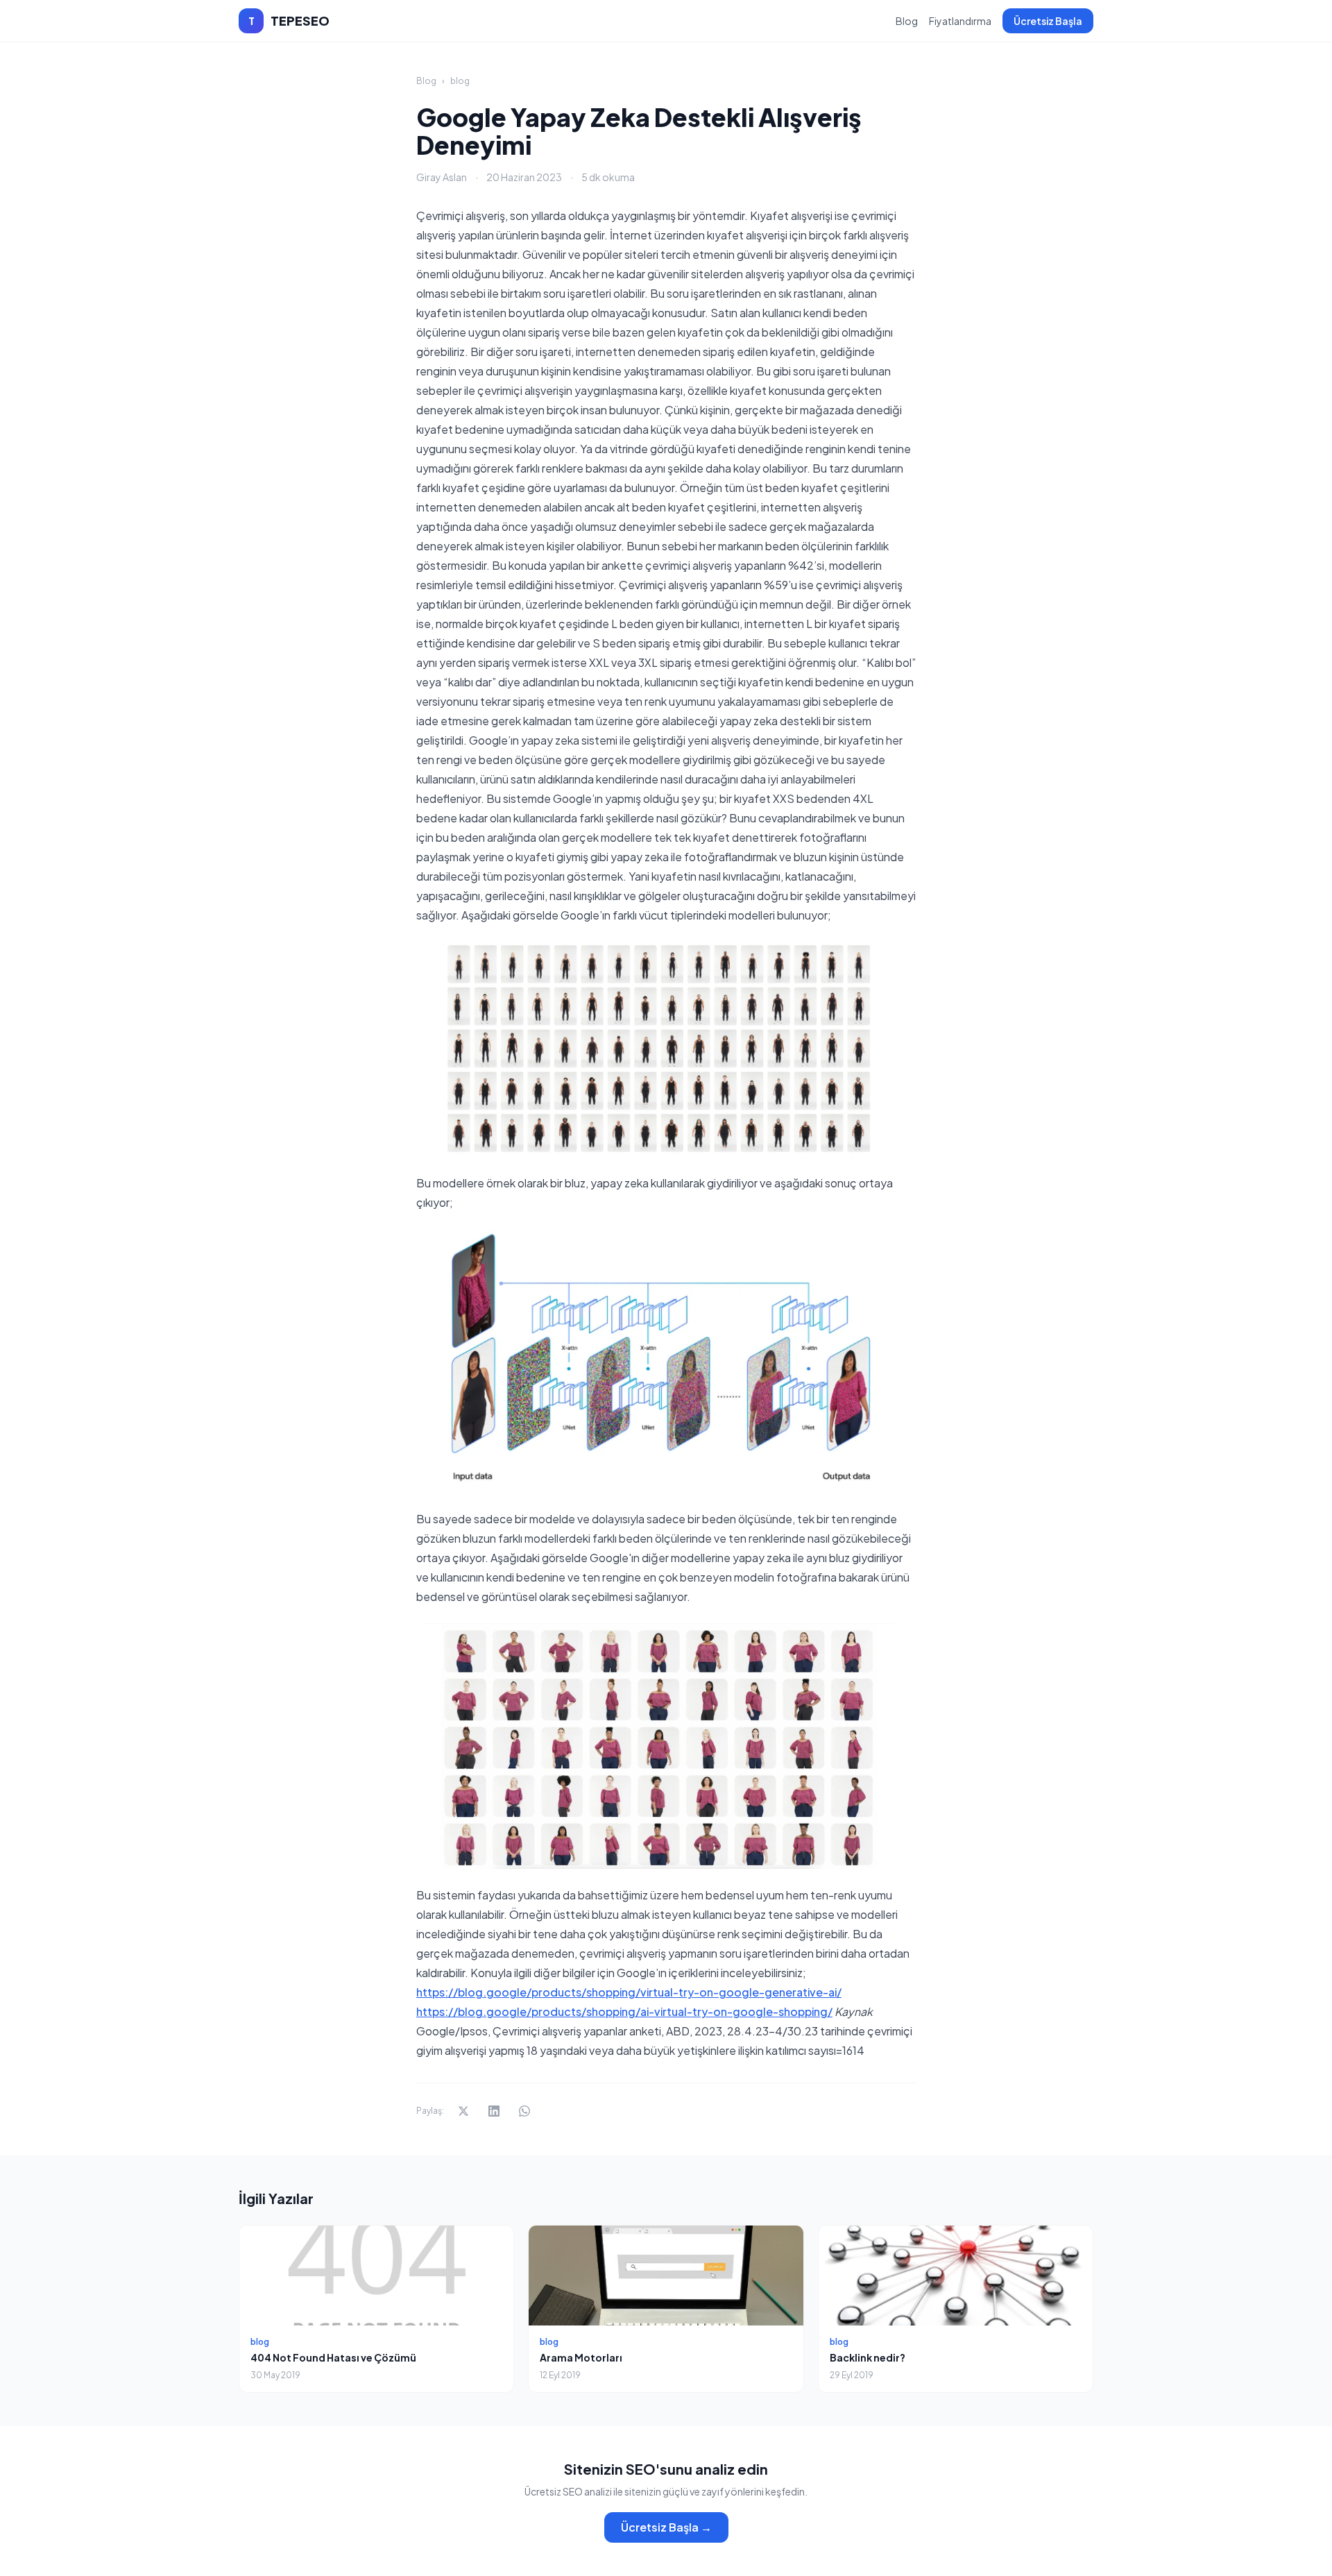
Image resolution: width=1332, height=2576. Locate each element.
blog (460, 81)
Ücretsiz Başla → (666, 2527)
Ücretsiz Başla (1048, 21)
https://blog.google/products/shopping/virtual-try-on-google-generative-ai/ (629, 1992)
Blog (907, 21)
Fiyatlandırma (960, 21)
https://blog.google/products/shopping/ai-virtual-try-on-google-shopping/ (624, 2011)
